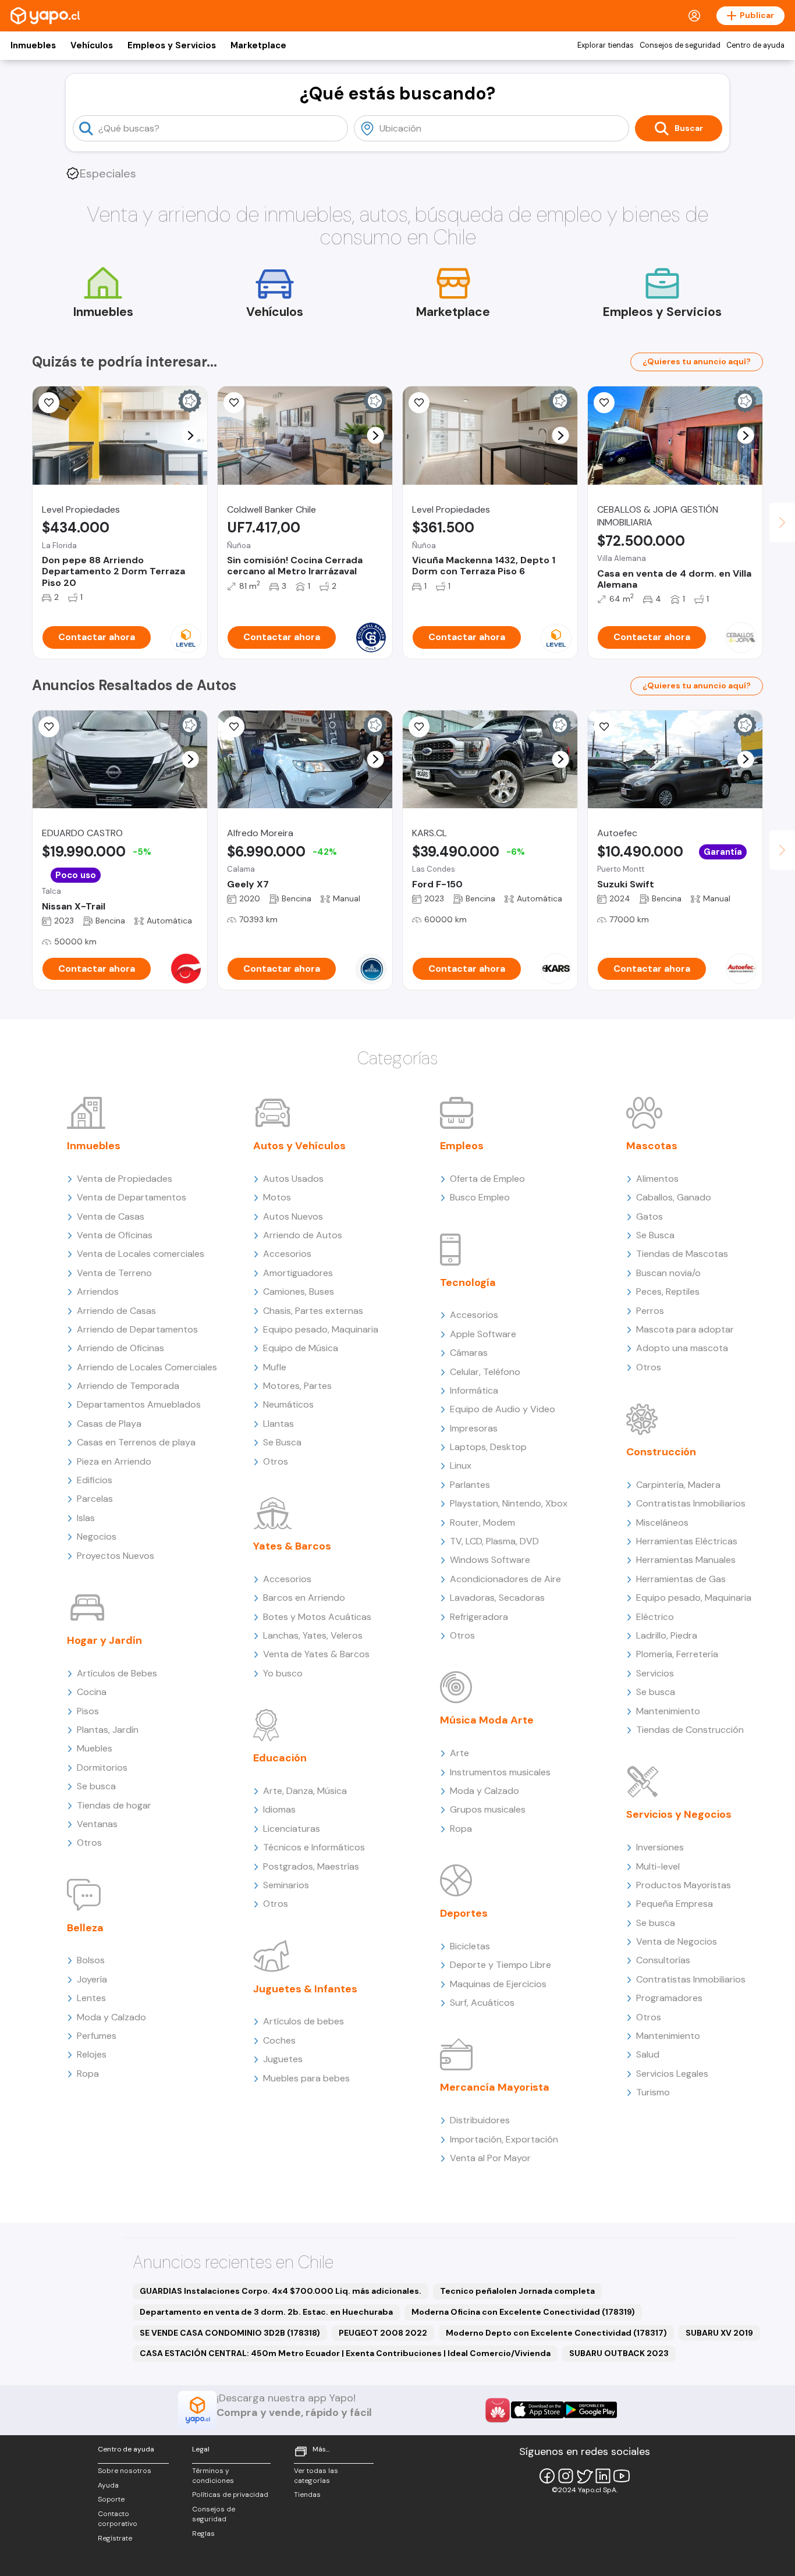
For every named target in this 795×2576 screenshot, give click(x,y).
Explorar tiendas (606, 45)
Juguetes (283, 2059)
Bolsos (91, 1960)
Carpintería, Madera (678, 1485)
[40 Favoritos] (419, 403)
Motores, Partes (297, 1386)
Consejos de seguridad (680, 45)
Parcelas (95, 1499)
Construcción (661, 1452)
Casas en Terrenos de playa (136, 1442)
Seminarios (286, 1885)
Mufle (275, 1367)
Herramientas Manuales (686, 1560)
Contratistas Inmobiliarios (691, 1503)
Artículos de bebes (304, 2021)
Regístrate (115, 2538)
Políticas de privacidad (230, 2495)
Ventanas (97, 1824)
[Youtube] (622, 2476)
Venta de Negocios (677, 1941)
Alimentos (657, 1179)
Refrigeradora (479, 1617)
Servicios (655, 1673)
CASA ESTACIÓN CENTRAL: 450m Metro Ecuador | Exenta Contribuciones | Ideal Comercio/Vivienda (345, 2353)
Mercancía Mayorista (495, 2087)
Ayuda (108, 2485)
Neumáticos (288, 1404)
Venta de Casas (111, 1216)
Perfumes (97, 2036)
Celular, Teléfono (485, 1372)
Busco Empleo (480, 1197)
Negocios (97, 1536)
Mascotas (652, 1146)
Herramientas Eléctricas (687, 1541)
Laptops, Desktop (488, 1447)
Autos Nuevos (293, 1216)
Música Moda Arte (487, 1720)
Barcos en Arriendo (304, 1598)
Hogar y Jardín (104, 1640)
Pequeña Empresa (675, 1904)
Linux (461, 1465)
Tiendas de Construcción (690, 1730)
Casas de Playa (109, 1424)
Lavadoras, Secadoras (497, 1598)
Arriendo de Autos (303, 1235)
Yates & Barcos (292, 1546)
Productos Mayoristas (684, 1885)
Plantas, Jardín (108, 1730)
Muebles (95, 1748)
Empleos (462, 1146)
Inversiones (660, 1847)
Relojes (92, 2054)
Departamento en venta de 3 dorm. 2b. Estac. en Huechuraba (266, 2312)
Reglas (203, 2534)
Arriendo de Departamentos (137, 1329)
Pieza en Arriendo (114, 1461)
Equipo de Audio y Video (503, 1409)
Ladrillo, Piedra (667, 1635)
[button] (191, 436)
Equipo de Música (301, 1348)
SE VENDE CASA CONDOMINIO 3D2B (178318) (230, 2333)
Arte (459, 1753)
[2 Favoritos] (419, 727)
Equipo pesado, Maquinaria (321, 1329)
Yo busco (283, 1673)
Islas (86, 1518)
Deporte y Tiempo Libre (501, 1965)
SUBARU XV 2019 (719, 2333)
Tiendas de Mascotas (682, 1254)
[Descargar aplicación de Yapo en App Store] (537, 2410)
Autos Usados (293, 1179)
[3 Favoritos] (234, 727)
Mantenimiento (668, 1711)
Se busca (96, 1786)
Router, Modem (482, 1522)
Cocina (92, 1692)
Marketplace (258, 45)
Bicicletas (470, 1946)
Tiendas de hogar (114, 1805)
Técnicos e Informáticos (314, 1847)
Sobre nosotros (125, 2471)
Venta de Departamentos (132, 1197)
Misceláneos (662, 1522)
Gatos (650, 1216)
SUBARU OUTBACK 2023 (619, 2353)
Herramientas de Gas (681, 1579)
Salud (648, 2054)
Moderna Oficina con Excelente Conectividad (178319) (523, 2312)
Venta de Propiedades (125, 1179)
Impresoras (474, 1428)
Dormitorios (102, 1767)
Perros (650, 1311)
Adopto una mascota (682, 1348)
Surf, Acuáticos (482, 2003)
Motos (277, 1197)
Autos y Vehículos (299, 1146)
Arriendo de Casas (116, 1311)
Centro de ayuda (755, 45)
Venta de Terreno (114, 1273)
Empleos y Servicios (172, 45)
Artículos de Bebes (117, 1673)
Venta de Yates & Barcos (316, 1654)
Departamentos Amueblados (139, 1404)
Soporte (111, 2499)
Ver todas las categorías (316, 2476)
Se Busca (282, 1442)
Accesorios (287, 1254)
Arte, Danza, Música (305, 1791)
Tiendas (307, 2495)
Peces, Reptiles (668, 1291)
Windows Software (490, 1560)
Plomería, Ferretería (677, 1654)
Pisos (88, 1711)
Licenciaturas (292, 1829)
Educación (280, 1758)
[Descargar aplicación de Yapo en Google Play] (590, 2410)
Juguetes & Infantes (305, 1989)
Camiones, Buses (299, 1291)
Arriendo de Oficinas (120, 1348)
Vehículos (92, 45)
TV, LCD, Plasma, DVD (494, 1541)
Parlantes (470, 1485)
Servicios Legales (672, 2074)
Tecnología (468, 1282)
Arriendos (98, 1291)
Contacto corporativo (118, 2519)
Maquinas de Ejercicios (498, 1984)
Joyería (92, 1979)
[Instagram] (566, 2476)
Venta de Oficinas (115, 1235)
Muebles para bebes (306, 2078)
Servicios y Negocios (679, 1814)
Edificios (95, 1480)
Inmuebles (33, 45)
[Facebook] (547, 2476)
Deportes (464, 1913)
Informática (474, 1390)
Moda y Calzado (111, 2017)
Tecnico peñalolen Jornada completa (517, 2291)
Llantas (278, 1424)
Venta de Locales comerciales (141, 1254)
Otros (89, 1843)
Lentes (91, 1998)
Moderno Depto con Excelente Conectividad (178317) (556, 2333)
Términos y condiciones (213, 2476)
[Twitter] (584, 2476)
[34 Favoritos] (49, 403)
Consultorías (663, 1960)
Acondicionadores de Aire (505, 1579)
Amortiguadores (298, 1273)
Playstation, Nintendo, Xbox (509, 1503)
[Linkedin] (603, 2476)
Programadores (669, 1998)
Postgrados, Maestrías (311, 1866)
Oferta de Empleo (487, 1179)
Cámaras (469, 1353)
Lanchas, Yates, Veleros (313, 1635)
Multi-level (658, 1866)
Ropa (88, 2074)
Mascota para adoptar (685, 1329)
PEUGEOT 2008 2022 (383, 2333)
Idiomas (279, 1809)
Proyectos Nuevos (116, 1556)
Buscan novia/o (668, 1273)
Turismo (653, 2092)
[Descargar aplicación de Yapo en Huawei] (498, 2410)
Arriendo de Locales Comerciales (147, 1367)
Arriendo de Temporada (128, 1386)
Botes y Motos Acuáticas (317, 1617)
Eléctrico (655, 1617)
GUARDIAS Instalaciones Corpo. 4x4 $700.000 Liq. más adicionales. (281, 2291)
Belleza (85, 1928)
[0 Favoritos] (234, 403)
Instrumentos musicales (500, 1772)
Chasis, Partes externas (313, 1311)
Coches (279, 2040)
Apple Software (483, 1334)
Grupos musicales (488, 1809)
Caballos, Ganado (674, 1197)
